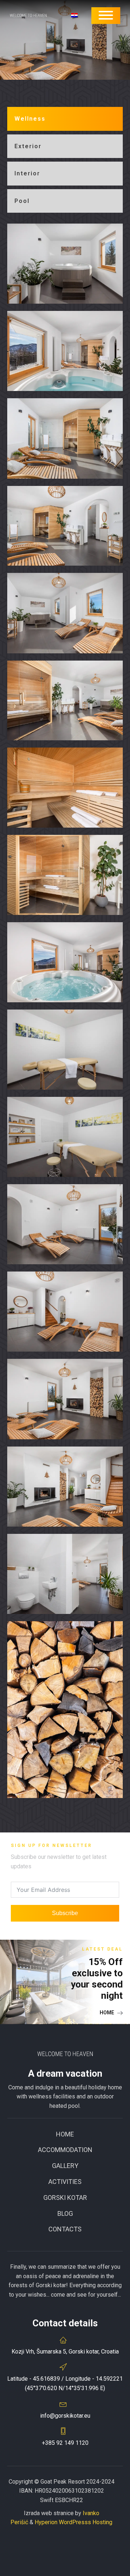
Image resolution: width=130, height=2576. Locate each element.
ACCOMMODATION (65, 2150)
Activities (65, 2182)
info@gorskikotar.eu (65, 2416)
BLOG (65, 2213)
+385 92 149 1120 (65, 2443)
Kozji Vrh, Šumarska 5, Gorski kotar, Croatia (65, 2352)
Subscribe (65, 1913)
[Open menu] (106, 15)
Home (65, 2134)
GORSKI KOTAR (65, 2198)
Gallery (65, 2166)
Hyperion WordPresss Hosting (73, 2522)
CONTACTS (65, 2229)
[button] (111, 2013)
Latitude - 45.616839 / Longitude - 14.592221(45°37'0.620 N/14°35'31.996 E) (65, 2383)
